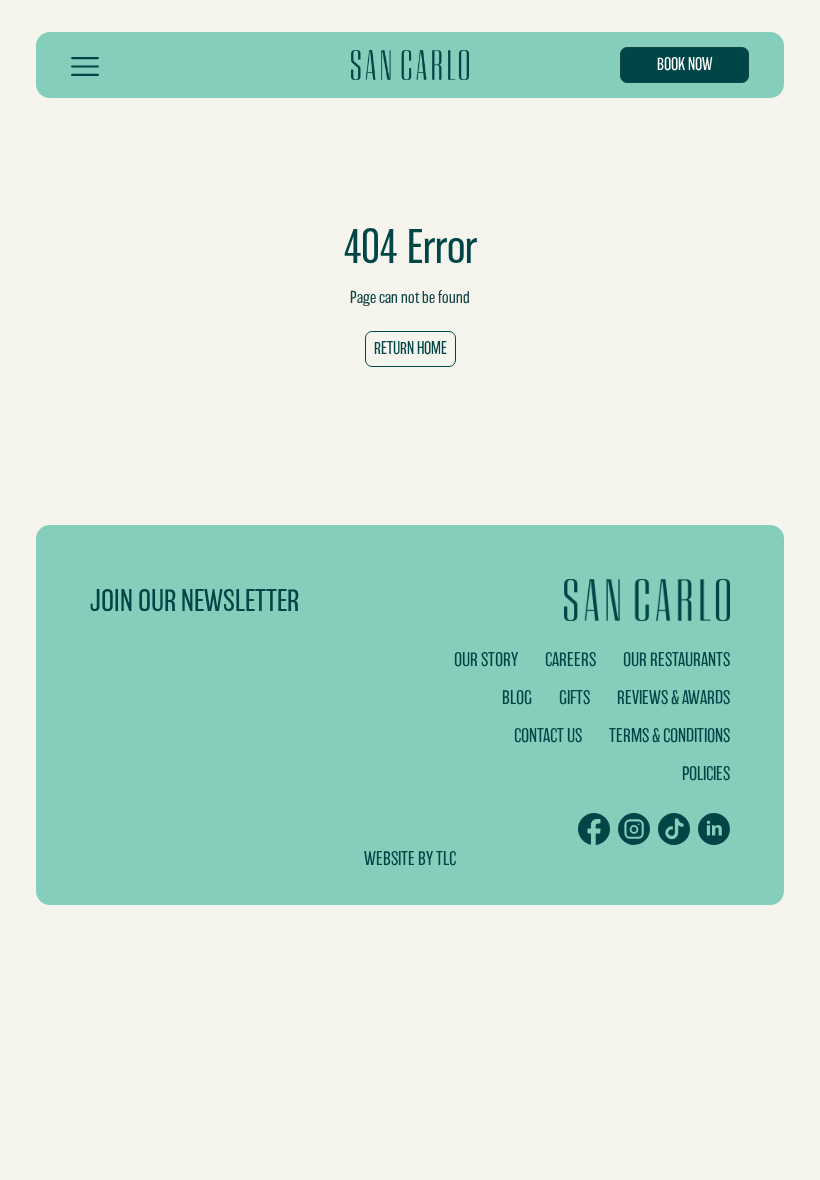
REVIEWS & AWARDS (673, 697)
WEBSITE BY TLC (410, 858)
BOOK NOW (684, 64)
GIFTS (574, 697)
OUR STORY (486, 659)
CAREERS (570, 659)
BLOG (517, 697)
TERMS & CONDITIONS (669, 735)
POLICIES (706, 773)
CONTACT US (548, 735)
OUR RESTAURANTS (676, 659)
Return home (410, 348)
